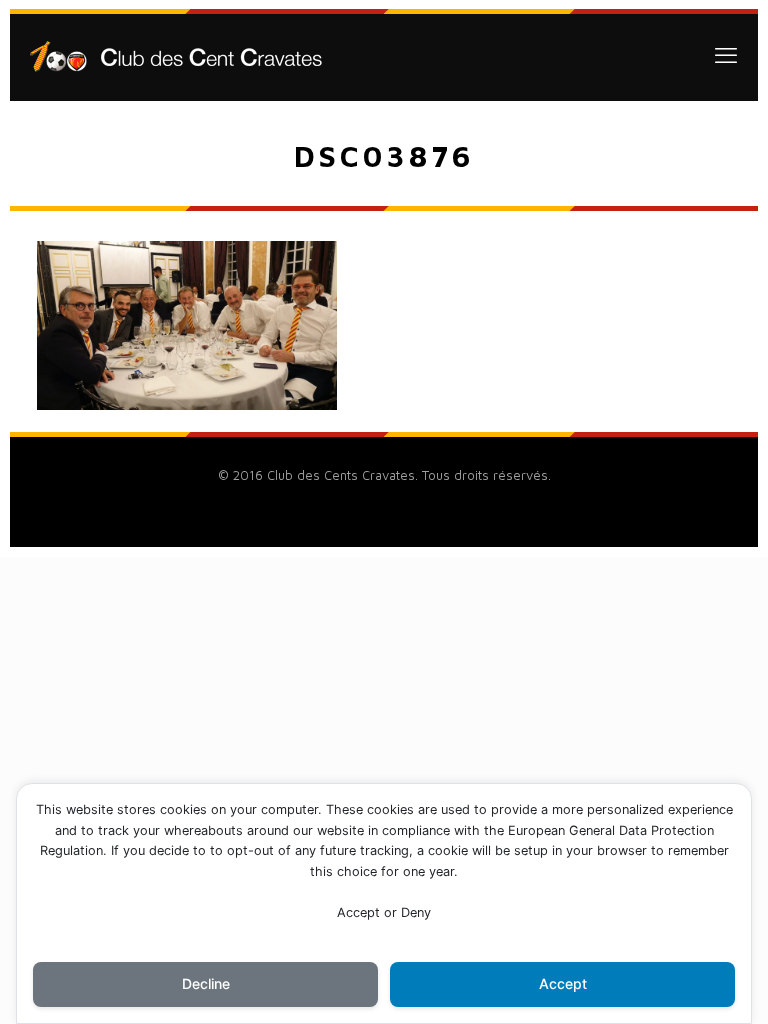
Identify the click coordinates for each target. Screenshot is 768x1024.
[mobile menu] (726, 55)
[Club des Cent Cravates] (176, 55)
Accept (563, 983)
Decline (206, 983)
